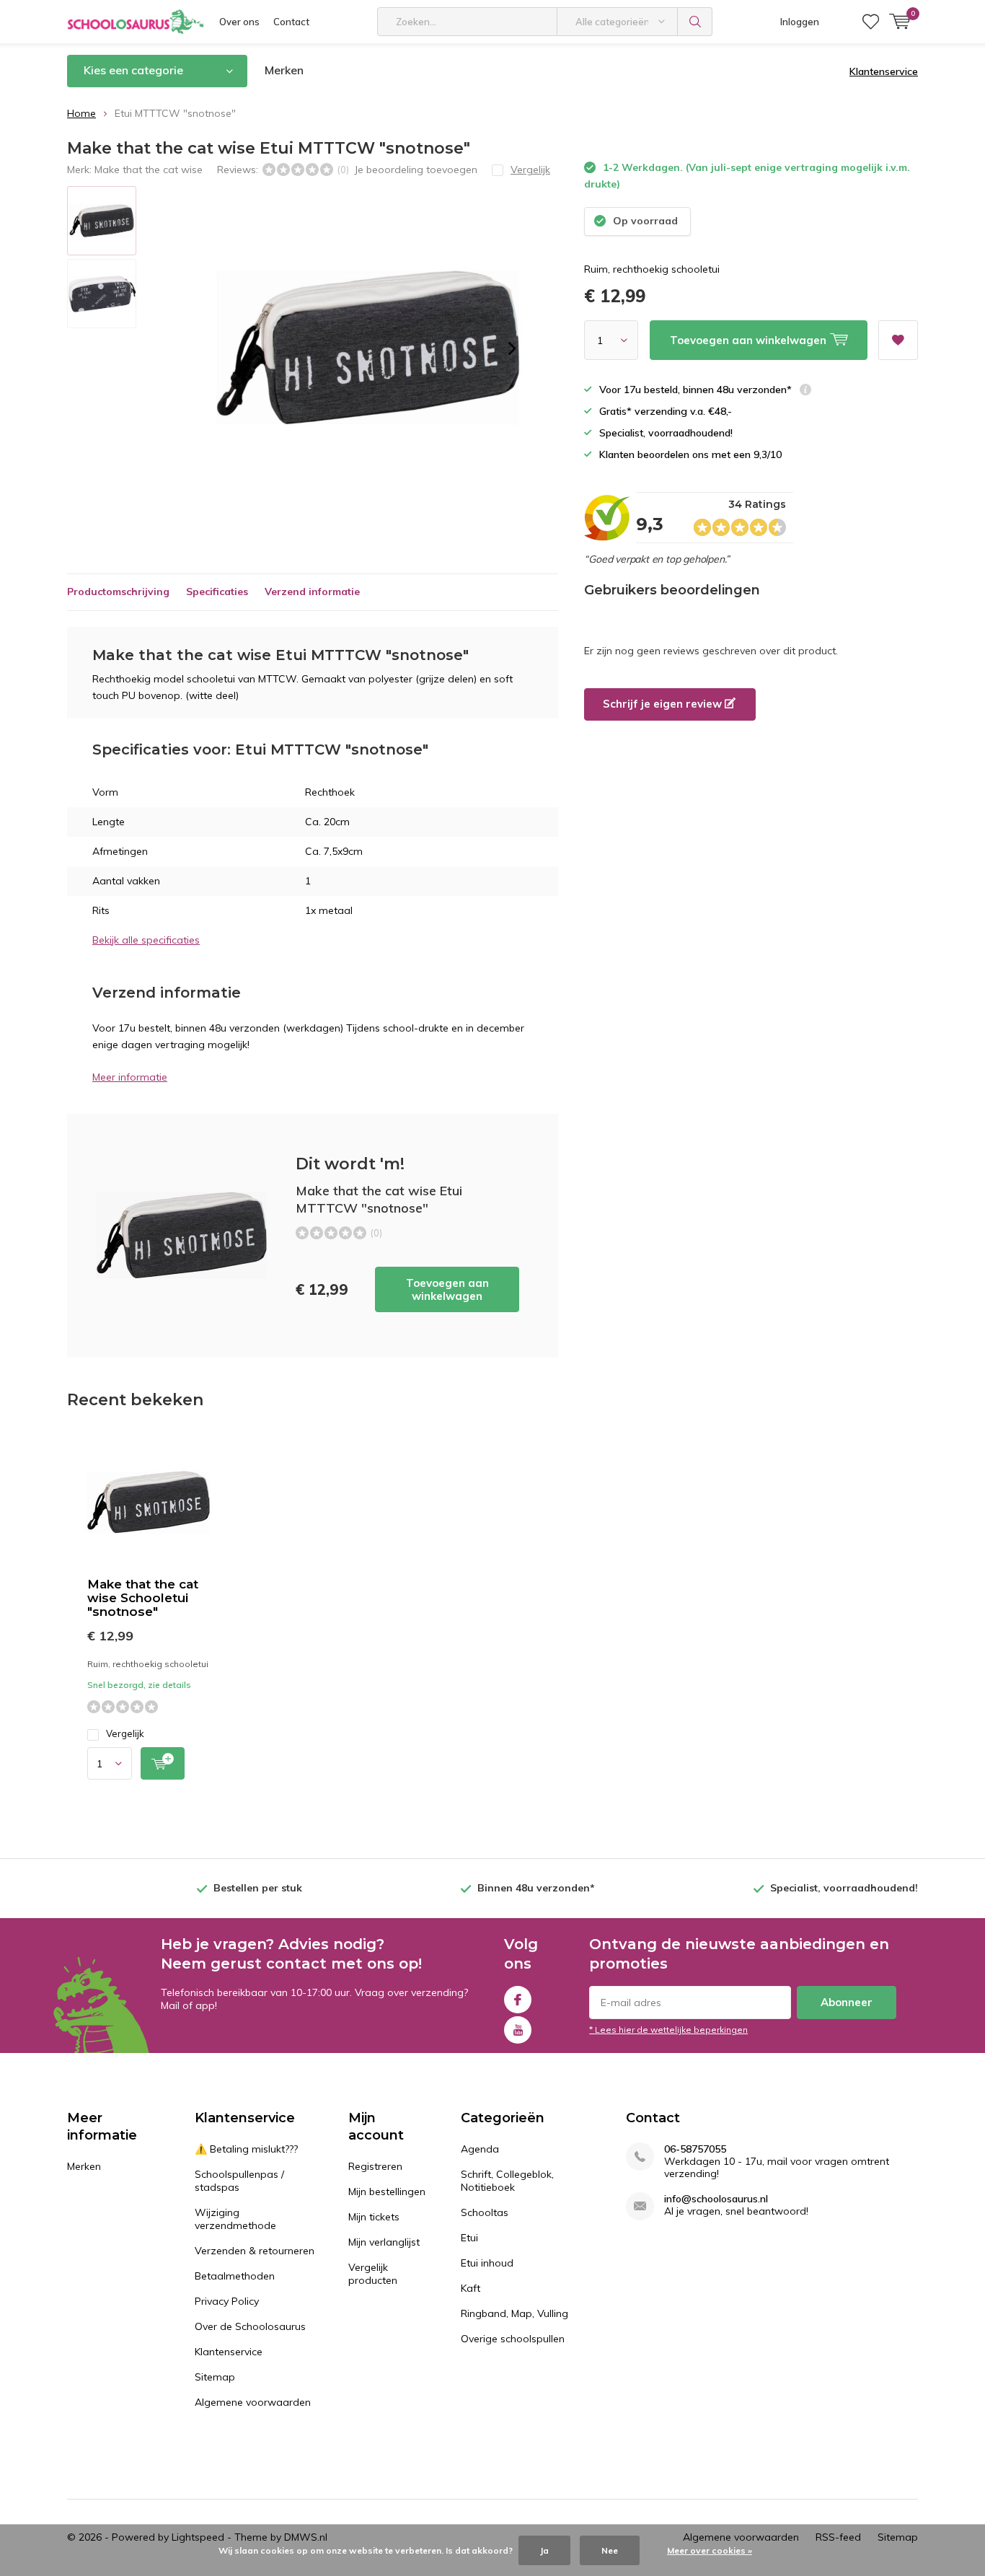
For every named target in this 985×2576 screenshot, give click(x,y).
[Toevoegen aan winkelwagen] (163, 1763)
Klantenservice (884, 71)
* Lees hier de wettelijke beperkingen (668, 2030)
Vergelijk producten (373, 2274)
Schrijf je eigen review (664, 704)
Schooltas (485, 2212)
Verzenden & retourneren (255, 2251)
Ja (544, 2550)
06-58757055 (695, 2149)
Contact (291, 22)
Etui (469, 2238)
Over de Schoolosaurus (250, 2326)
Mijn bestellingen (387, 2192)
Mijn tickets (374, 2217)
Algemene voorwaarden (253, 2402)
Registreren (375, 2166)
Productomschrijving (118, 592)
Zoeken (695, 22)
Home (81, 113)
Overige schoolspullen (513, 2339)
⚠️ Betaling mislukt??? (246, 2149)
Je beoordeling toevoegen (416, 170)
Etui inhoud (487, 2263)
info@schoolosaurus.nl (716, 2199)
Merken (284, 70)
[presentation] (512, 348)
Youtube (518, 2030)
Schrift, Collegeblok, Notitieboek (507, 2181)
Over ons (239, 22)
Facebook (518, 2000)
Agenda (480, 2149)
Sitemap (215, 2377)
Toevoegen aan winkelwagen (447, 1289)
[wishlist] (871, 22)
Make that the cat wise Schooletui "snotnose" (143, 1598)
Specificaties (217, 592)
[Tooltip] (805, 391)
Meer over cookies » (710, 2550)
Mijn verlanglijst (384, 2242)
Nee (610, 2550)
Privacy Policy (227, 2301)
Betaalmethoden (235, 2276)
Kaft (471, 2288)
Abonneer (847, 2002)
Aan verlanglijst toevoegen (898, 340)
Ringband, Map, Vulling (514, 2313)
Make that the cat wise (149, 170)
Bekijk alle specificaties (146, 940)
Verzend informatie (312, 592)
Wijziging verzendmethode (235, 2219)
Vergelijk (125, 1733)
